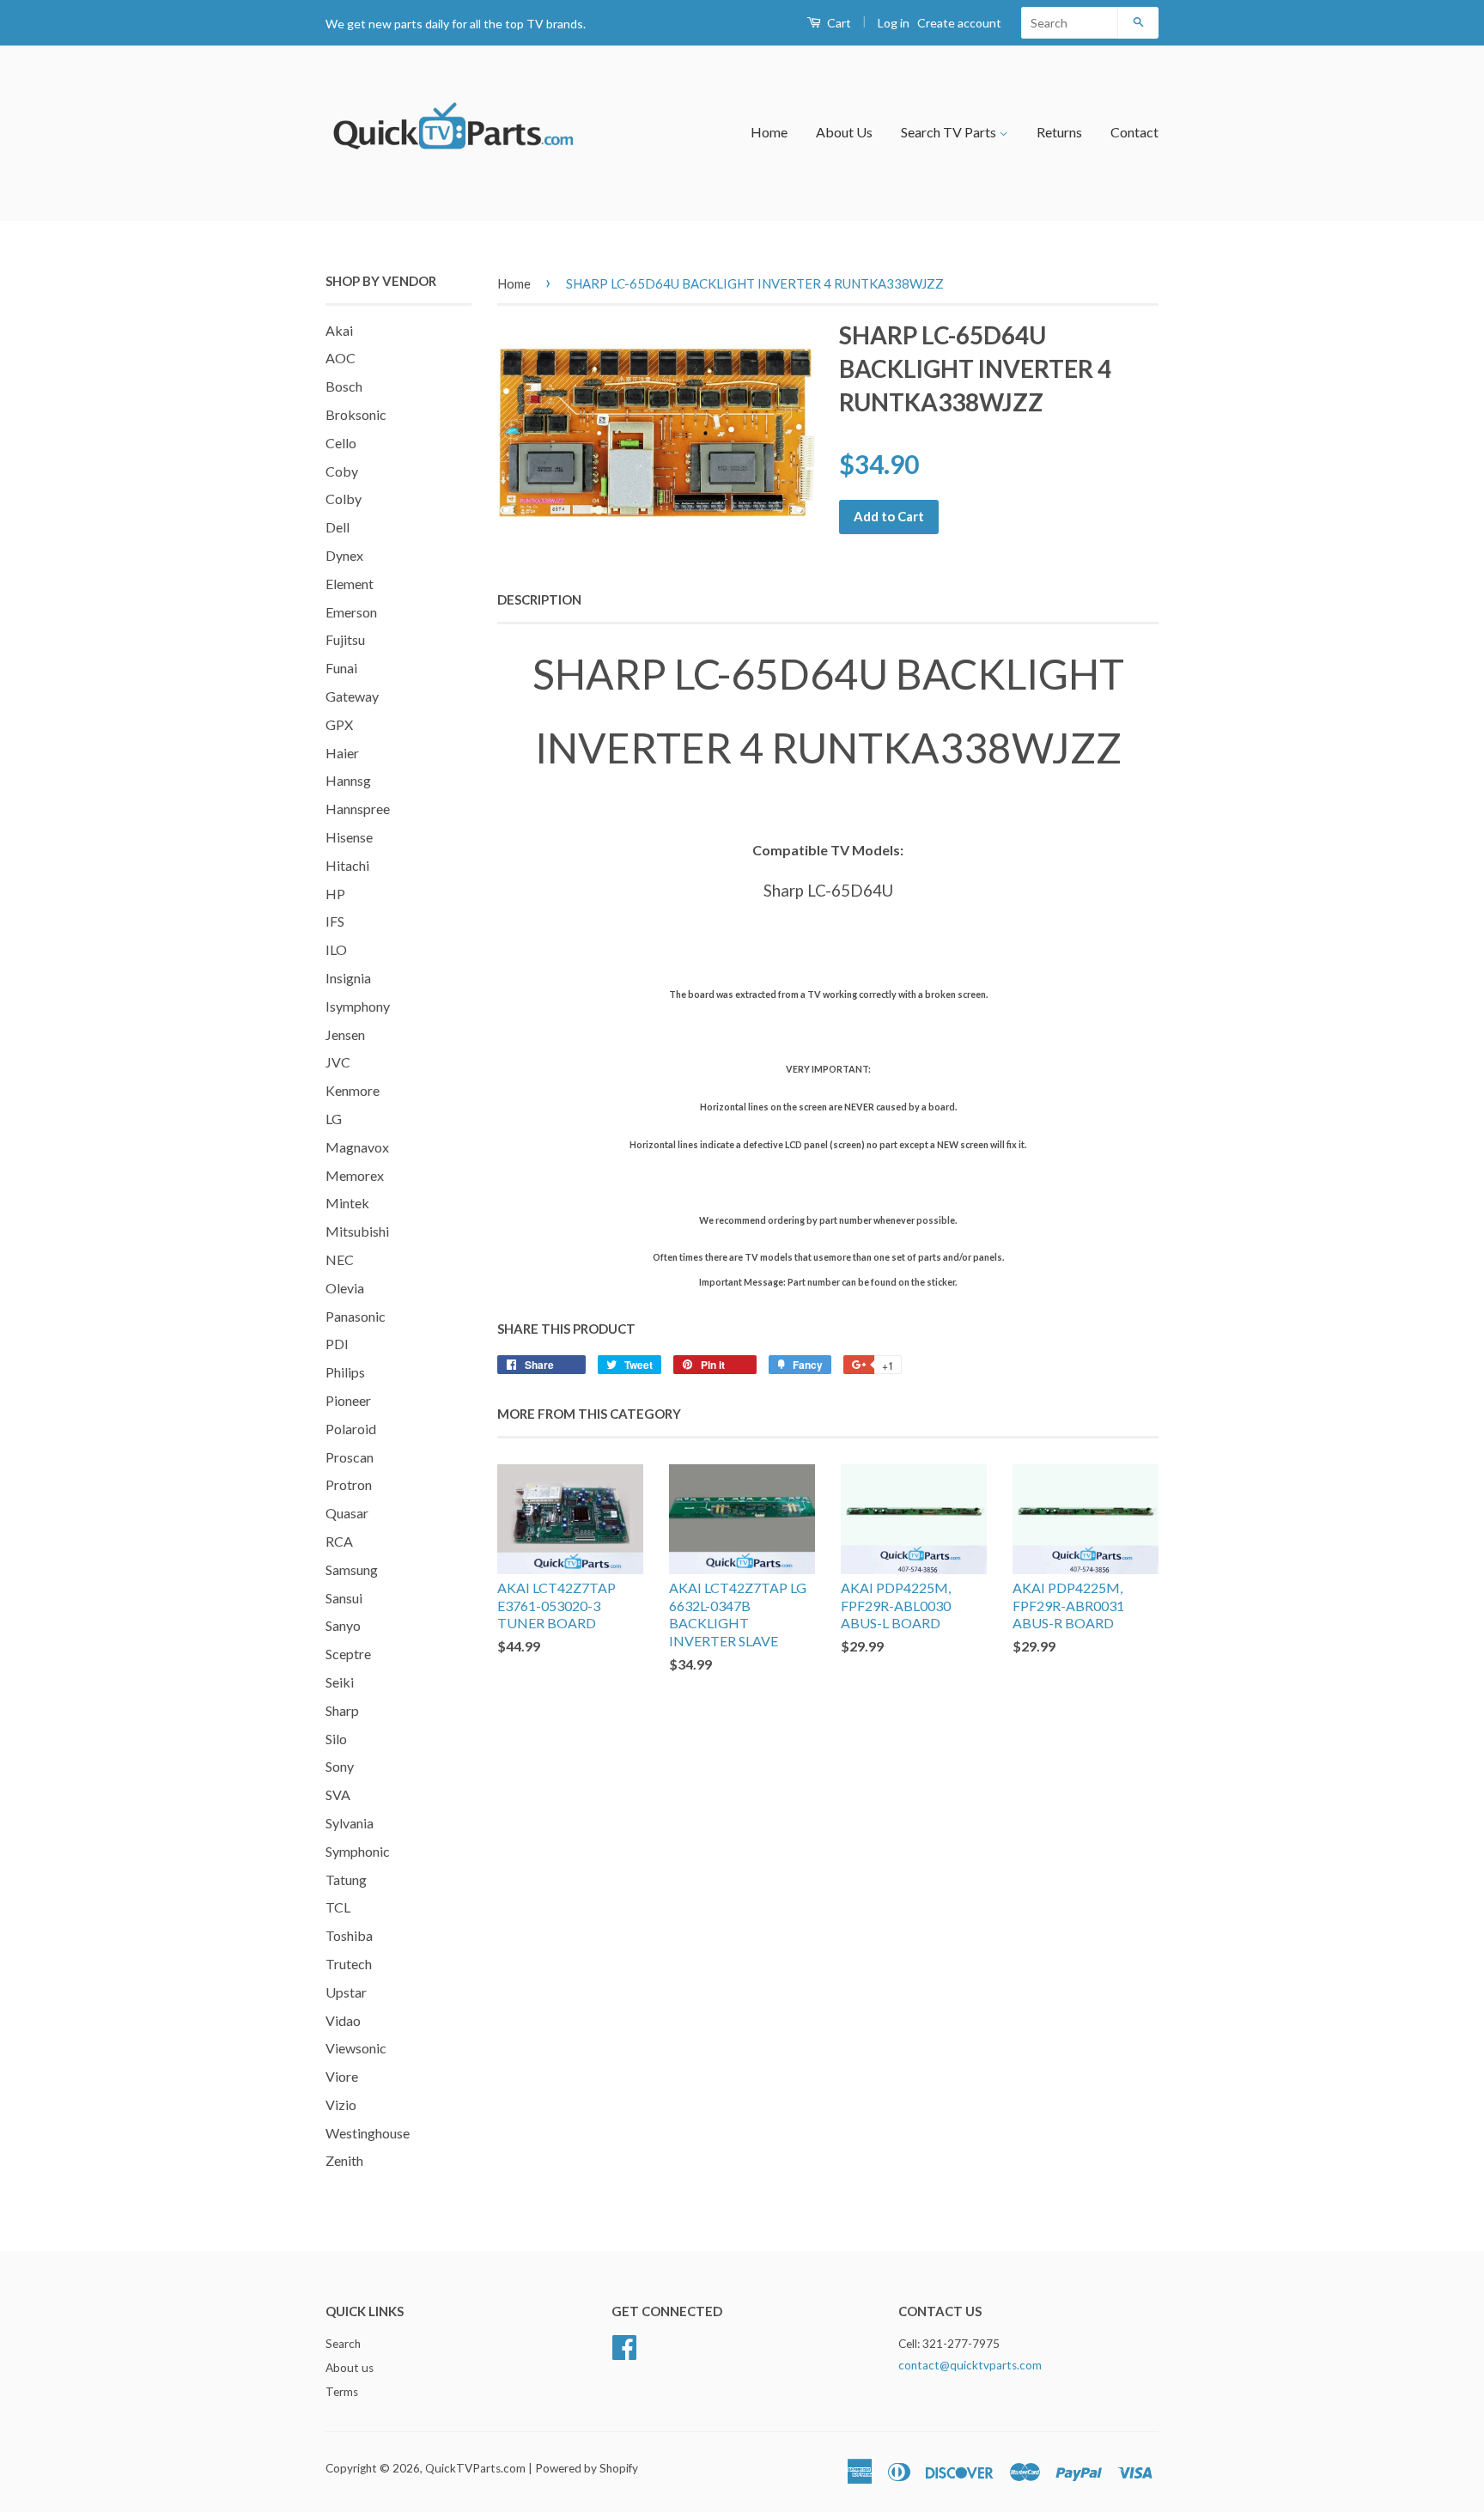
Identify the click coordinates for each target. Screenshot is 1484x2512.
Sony (340, 1766)
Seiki (340, 1682)
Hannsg (348, 780)
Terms (342, 2392)
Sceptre (348, 1654)
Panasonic (356, 1316)
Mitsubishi (357, 1231)
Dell (338, 527)
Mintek (347, 1203)
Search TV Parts (950, 132)
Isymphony (358, 1006)
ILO (336, 949)
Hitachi (347, 865)
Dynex (344, 555)
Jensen (345, 1034)
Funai (341, 668)
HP (335, 894)
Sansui (344, 1598)
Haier (342, 753)
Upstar (346, 1992)
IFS (335, 921)
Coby (342, 471)
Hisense (349, 837)
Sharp (342, 1710)
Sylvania (350, 1823)
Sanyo (343, 1625)
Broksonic (356, 414)
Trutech (349, 1964)
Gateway (352, 696)
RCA (339, 1541)
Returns (1059, 132)
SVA (338, 1794)
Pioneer (348, 1400)
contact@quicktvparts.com (970, 2365)
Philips (345, 1372)
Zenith (344, 2160)
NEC (340, 1259)
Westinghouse (368, 2133)
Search (343, 2344)
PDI (337, 1344)
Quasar (347, 1513)
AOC (341, 358)
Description (539, 599)
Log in (894, 23)
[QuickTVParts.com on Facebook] (624, 2345)
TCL (338, 1907)
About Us (844, 132)
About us (350, 2368)
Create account (959, 23)
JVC (338, 1062)
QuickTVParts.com (475, 2468)
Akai (339, 330)
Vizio (341, 2104)
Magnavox (357, 1147)
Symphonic (358, 1851)
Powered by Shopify (587, 2468)
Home (769, 132)
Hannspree (358, 809)
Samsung (352, 1569)
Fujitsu (345, 639)
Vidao (343, 2020)
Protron (349, 1484)
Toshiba (349, 1935)
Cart (838, 23)
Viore (342, 2076)
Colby (344, 499)
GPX (339, 724)
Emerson (351, 612)
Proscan (350, 1457)
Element (350, 584)
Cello (341, 443)
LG (334, 1119)
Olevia (345, 1288)
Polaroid (351, 1429)
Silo (336, 1739)
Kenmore (353, 1090)
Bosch (344, 386)
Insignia (348, 978)
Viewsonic (356, 2048)
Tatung (346, 1879)
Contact (1134, 132)
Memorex (355, 1175)
